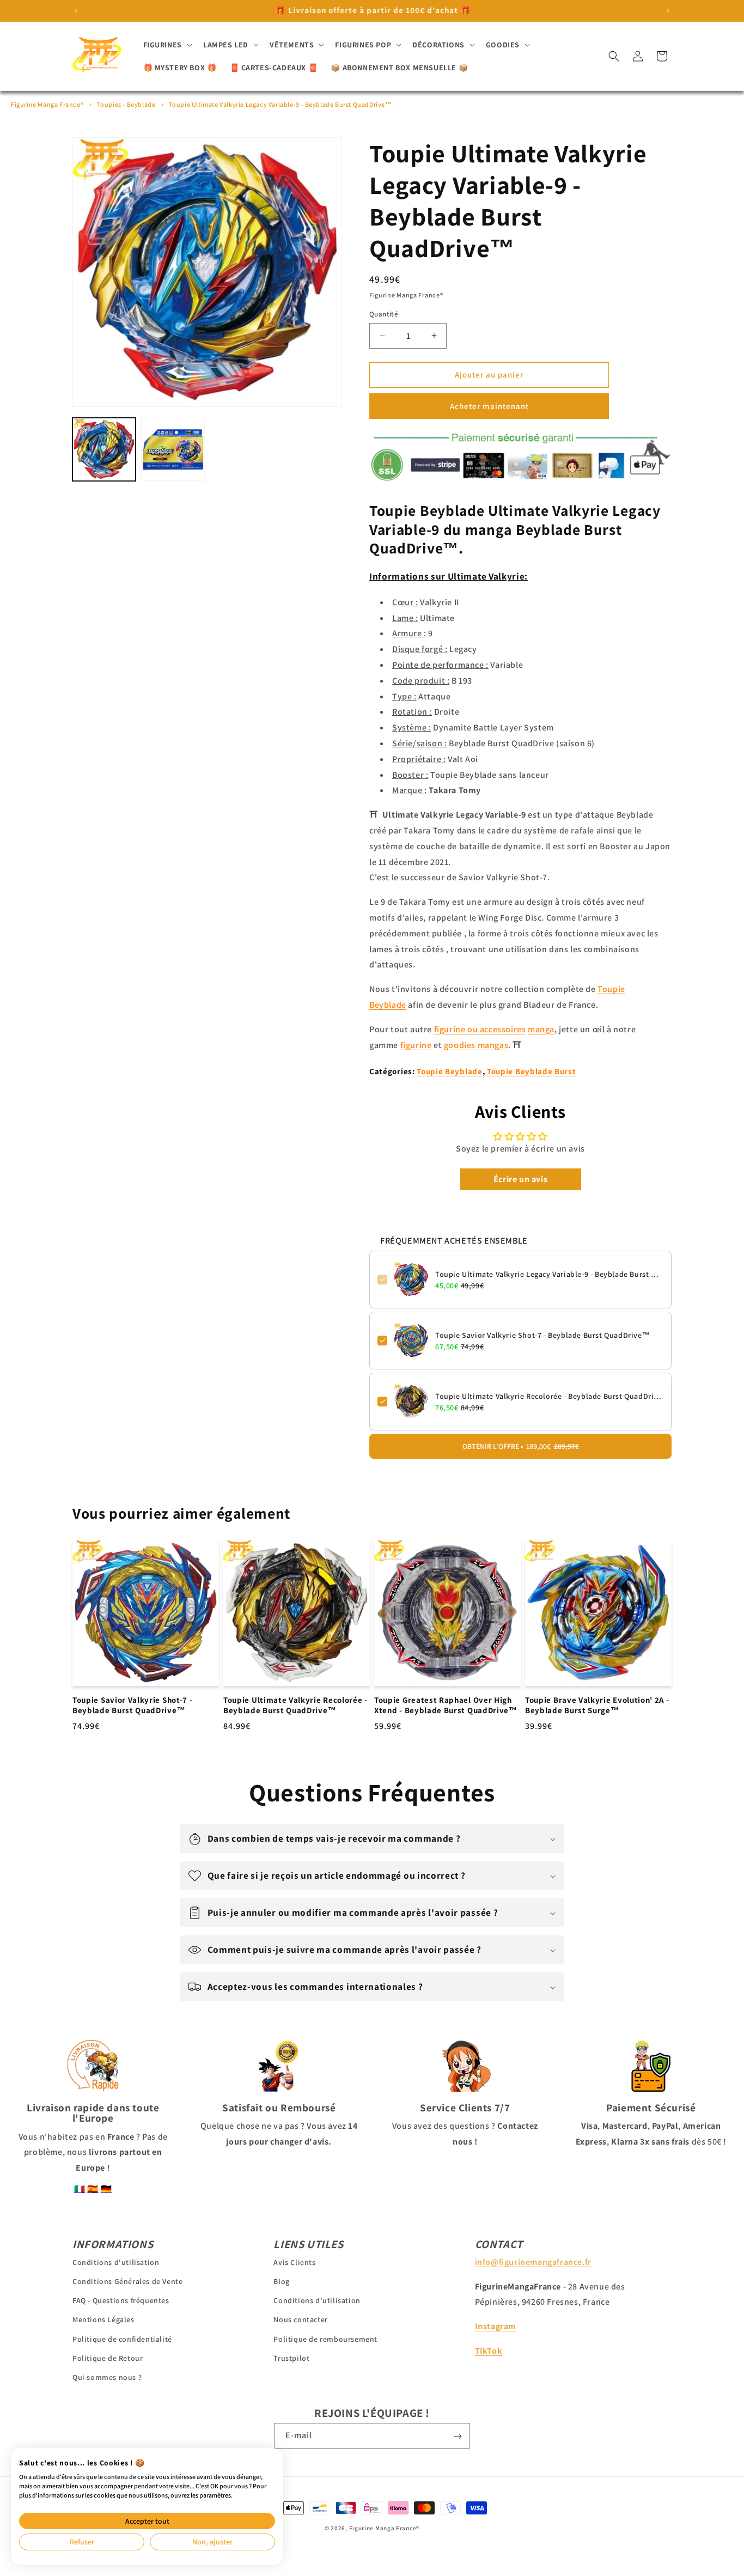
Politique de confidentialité (122, 2339)
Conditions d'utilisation (116, 2262)
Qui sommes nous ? (107, 2377)
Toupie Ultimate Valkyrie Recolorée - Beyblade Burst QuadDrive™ (549, 1396)
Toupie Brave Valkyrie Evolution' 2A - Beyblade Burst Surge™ (597, 1705)
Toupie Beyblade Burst (532, 1071)
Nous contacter (300, 2319)
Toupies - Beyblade (126, 104)
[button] (167, 45)
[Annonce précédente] (76, 10)
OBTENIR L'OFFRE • (521, 1446)
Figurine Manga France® (47, 104)
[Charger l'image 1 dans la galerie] (104, 449)
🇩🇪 (106, 2189)
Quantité (384, 314)
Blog (281, 2281)
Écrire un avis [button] (520, 1179)
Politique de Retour (108, 2358)
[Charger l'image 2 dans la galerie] (173, 449)
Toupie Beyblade (449, 1071)
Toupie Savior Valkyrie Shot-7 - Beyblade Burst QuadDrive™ (542, 1335)
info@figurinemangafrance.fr (533, 2261)
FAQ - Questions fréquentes (121, 2300)
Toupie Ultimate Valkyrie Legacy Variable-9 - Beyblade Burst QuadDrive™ (280, 104)
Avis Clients (294, 2262)
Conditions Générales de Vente (127, 2281)
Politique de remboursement (325, 2339)
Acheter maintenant (489, 406)
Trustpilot (291, 2358)
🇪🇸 (93, 2189)
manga (541, 1029)
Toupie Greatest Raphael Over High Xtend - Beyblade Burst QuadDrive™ (446, 1705)
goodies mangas (476, 1045)
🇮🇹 (80, 2189)
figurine (416, 1045)
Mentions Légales (103, 2319)
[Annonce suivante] (668, 10)
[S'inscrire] (458, 2436)
